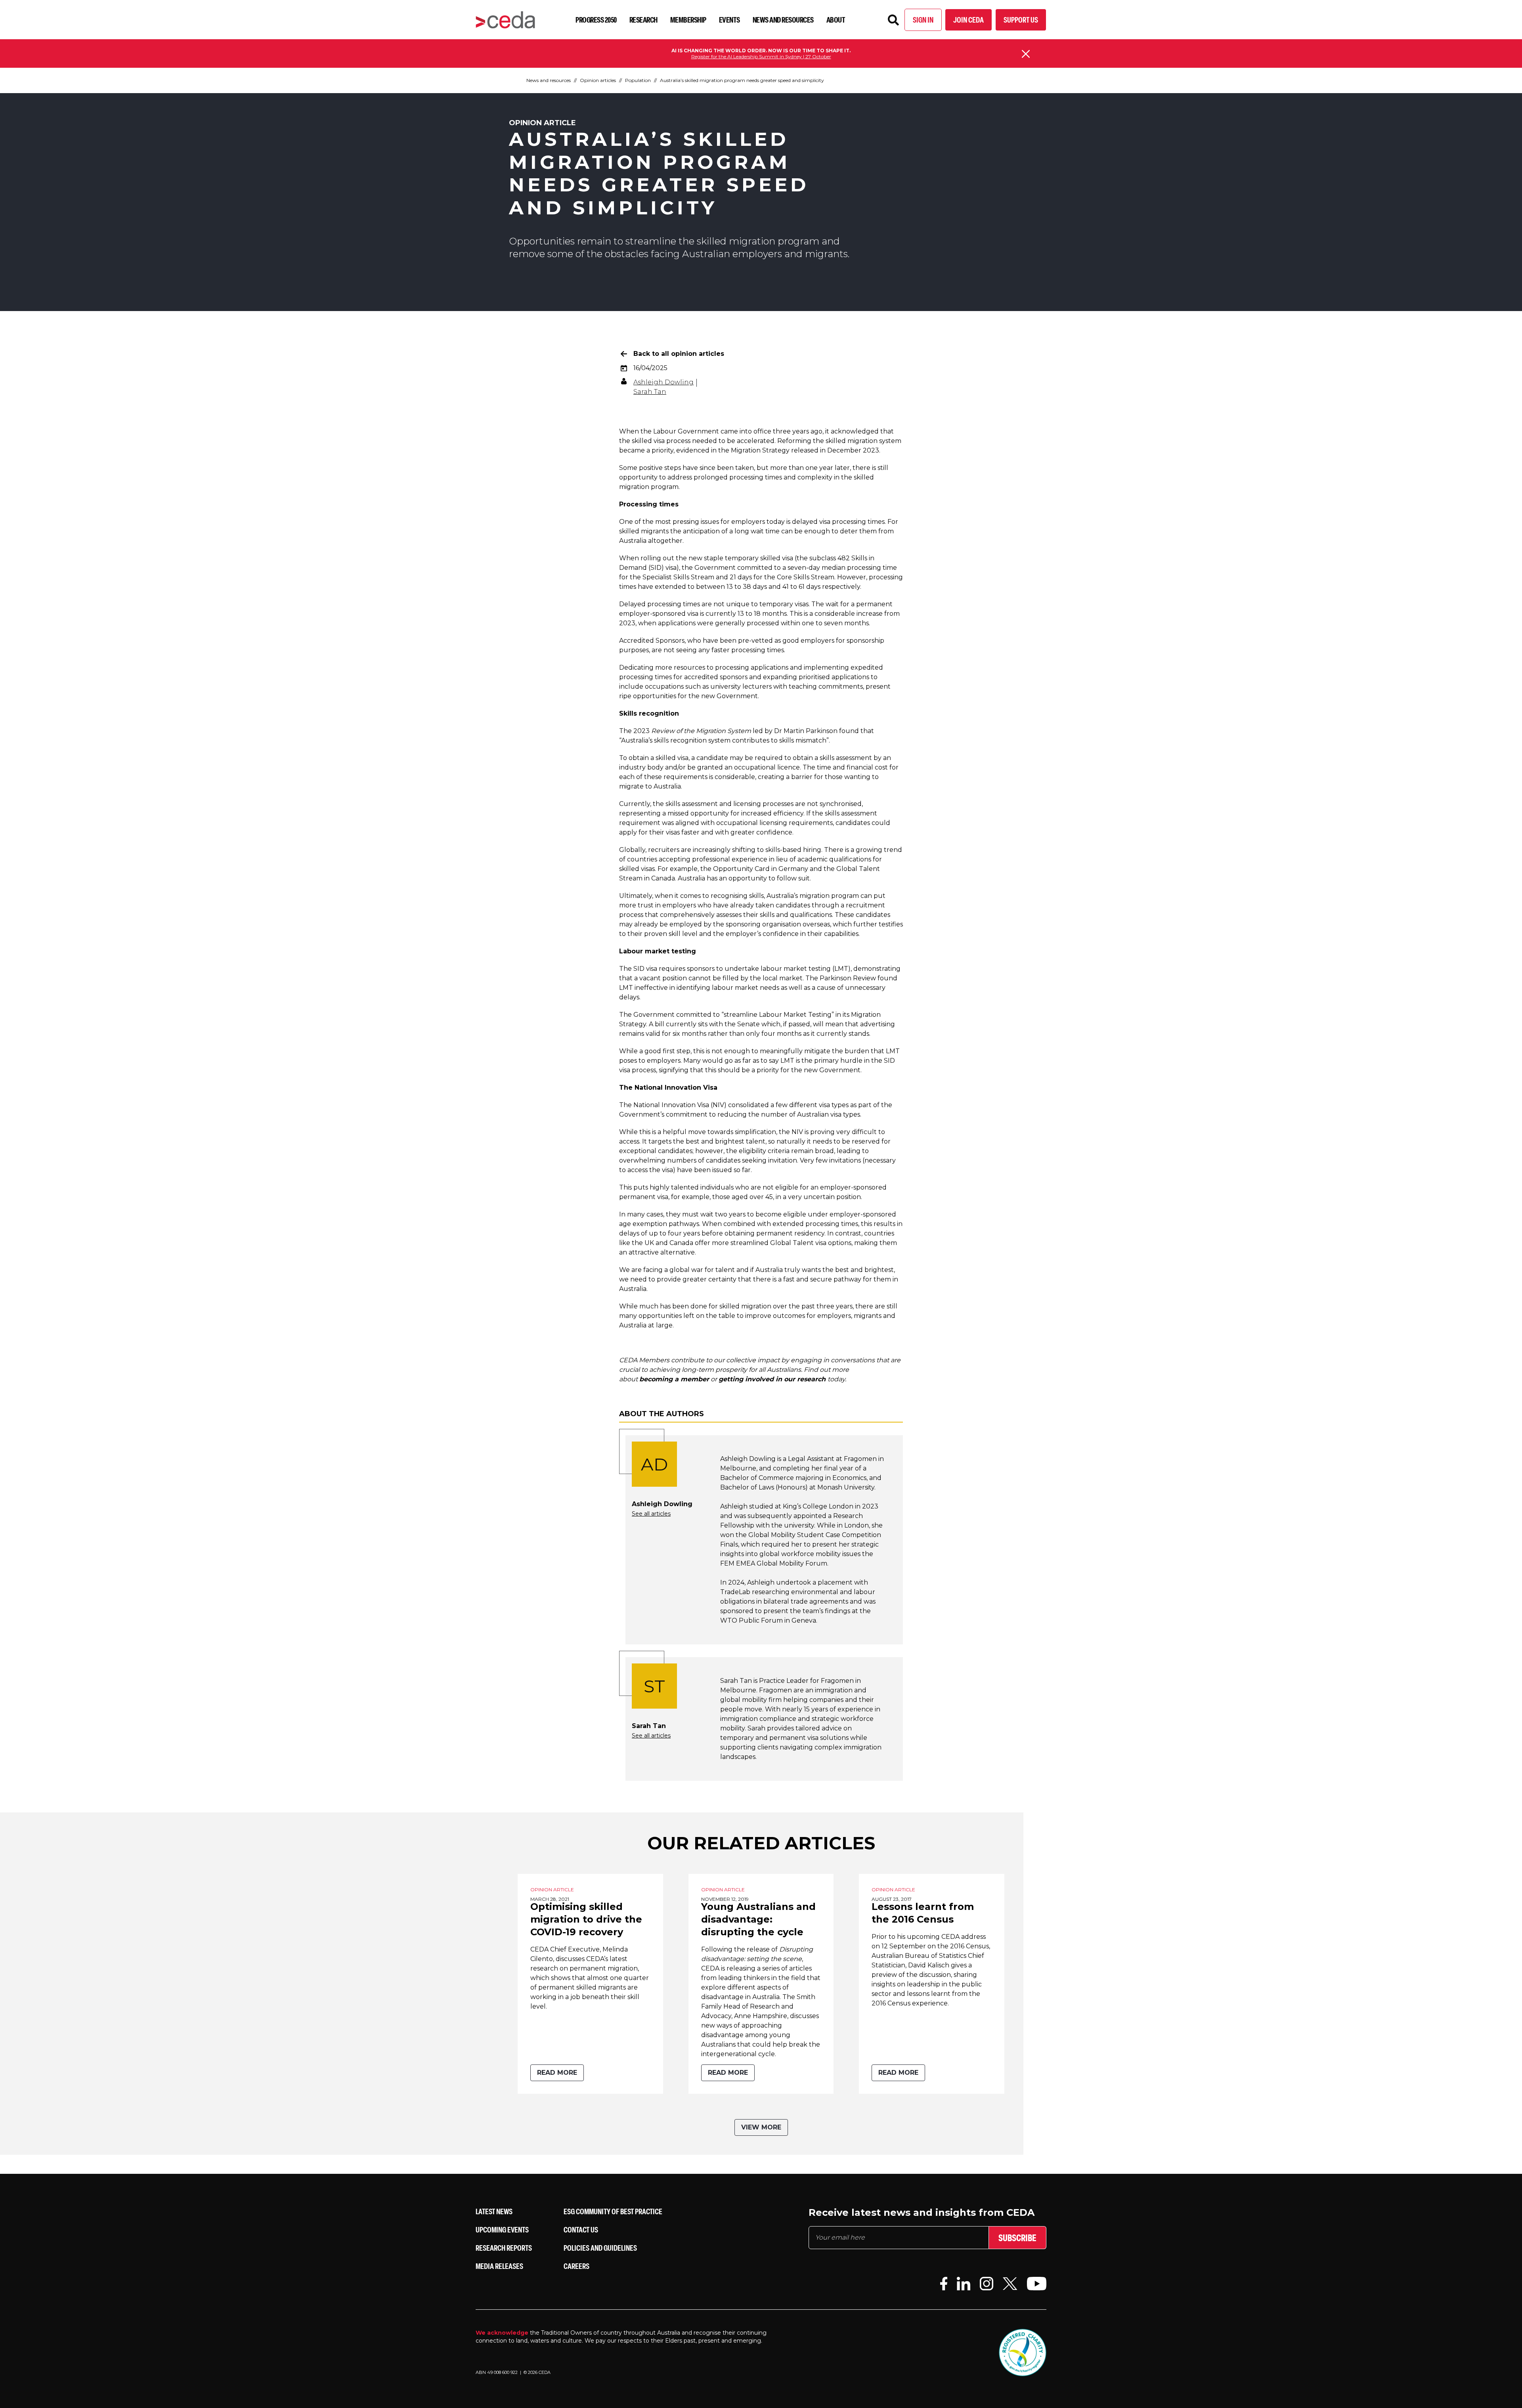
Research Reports (504, 2248)
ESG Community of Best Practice (613, 2211)
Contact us (581, 2229)
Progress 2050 (596, 20)
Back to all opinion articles (679, 354)
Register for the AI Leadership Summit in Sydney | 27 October (761, 56)
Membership (688, 20)
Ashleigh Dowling (663, 382)
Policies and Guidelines (600, 2248)
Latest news (494, 2211)
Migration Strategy (760, 450)
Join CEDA (968, 20)
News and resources (783, 20)
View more (761, 2127)
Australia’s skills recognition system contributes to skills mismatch (724, 740)
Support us (1021, 20)
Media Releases (499, 2266)
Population (638, 80)
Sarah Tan (650, 392)
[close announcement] (1026, 54)
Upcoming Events (502, 2229)
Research (643, 20)
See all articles (651, 1514)
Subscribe (1017, 2238)
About (836, 20)
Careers (576, 2266)
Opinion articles (598, 80)
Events (729, 20)
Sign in (923, 20)
